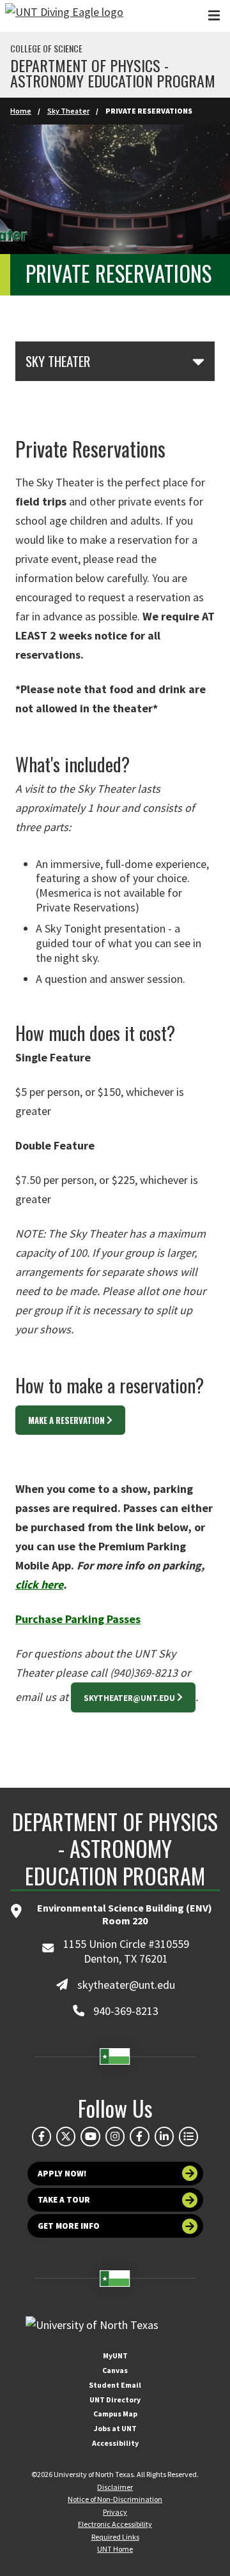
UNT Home (115, 2549)
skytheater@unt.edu (129, 1698)
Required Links (115, 2537)
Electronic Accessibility (115, 2524)
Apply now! (62, 2174)
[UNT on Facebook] (42, 2136)
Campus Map (115, 2414)
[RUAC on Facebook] (139, 2136)
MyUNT (115, 2355)
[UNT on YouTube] (90, 2136)
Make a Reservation (66, 1420)
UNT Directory (115, 2400)
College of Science (46, 49)
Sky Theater (68, 111)
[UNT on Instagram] (115, 2136)
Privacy (115, 2512)
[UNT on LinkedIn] (164, 2136)
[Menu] (214, 16)
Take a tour (64, 2200)
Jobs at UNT (115, 2428)
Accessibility (115, 2443)
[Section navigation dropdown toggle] (198, 361)
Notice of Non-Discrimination (115, 2499)
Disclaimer (115, 2487)
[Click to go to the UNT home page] (64, 16)
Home (21, 111)
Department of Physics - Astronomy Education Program (113, 73)
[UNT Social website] (188, 2136)
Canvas (115, 2370)
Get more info (69, 2226)
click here (39, 1584)
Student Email (115, 2385)
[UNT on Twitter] (66, 2136)
